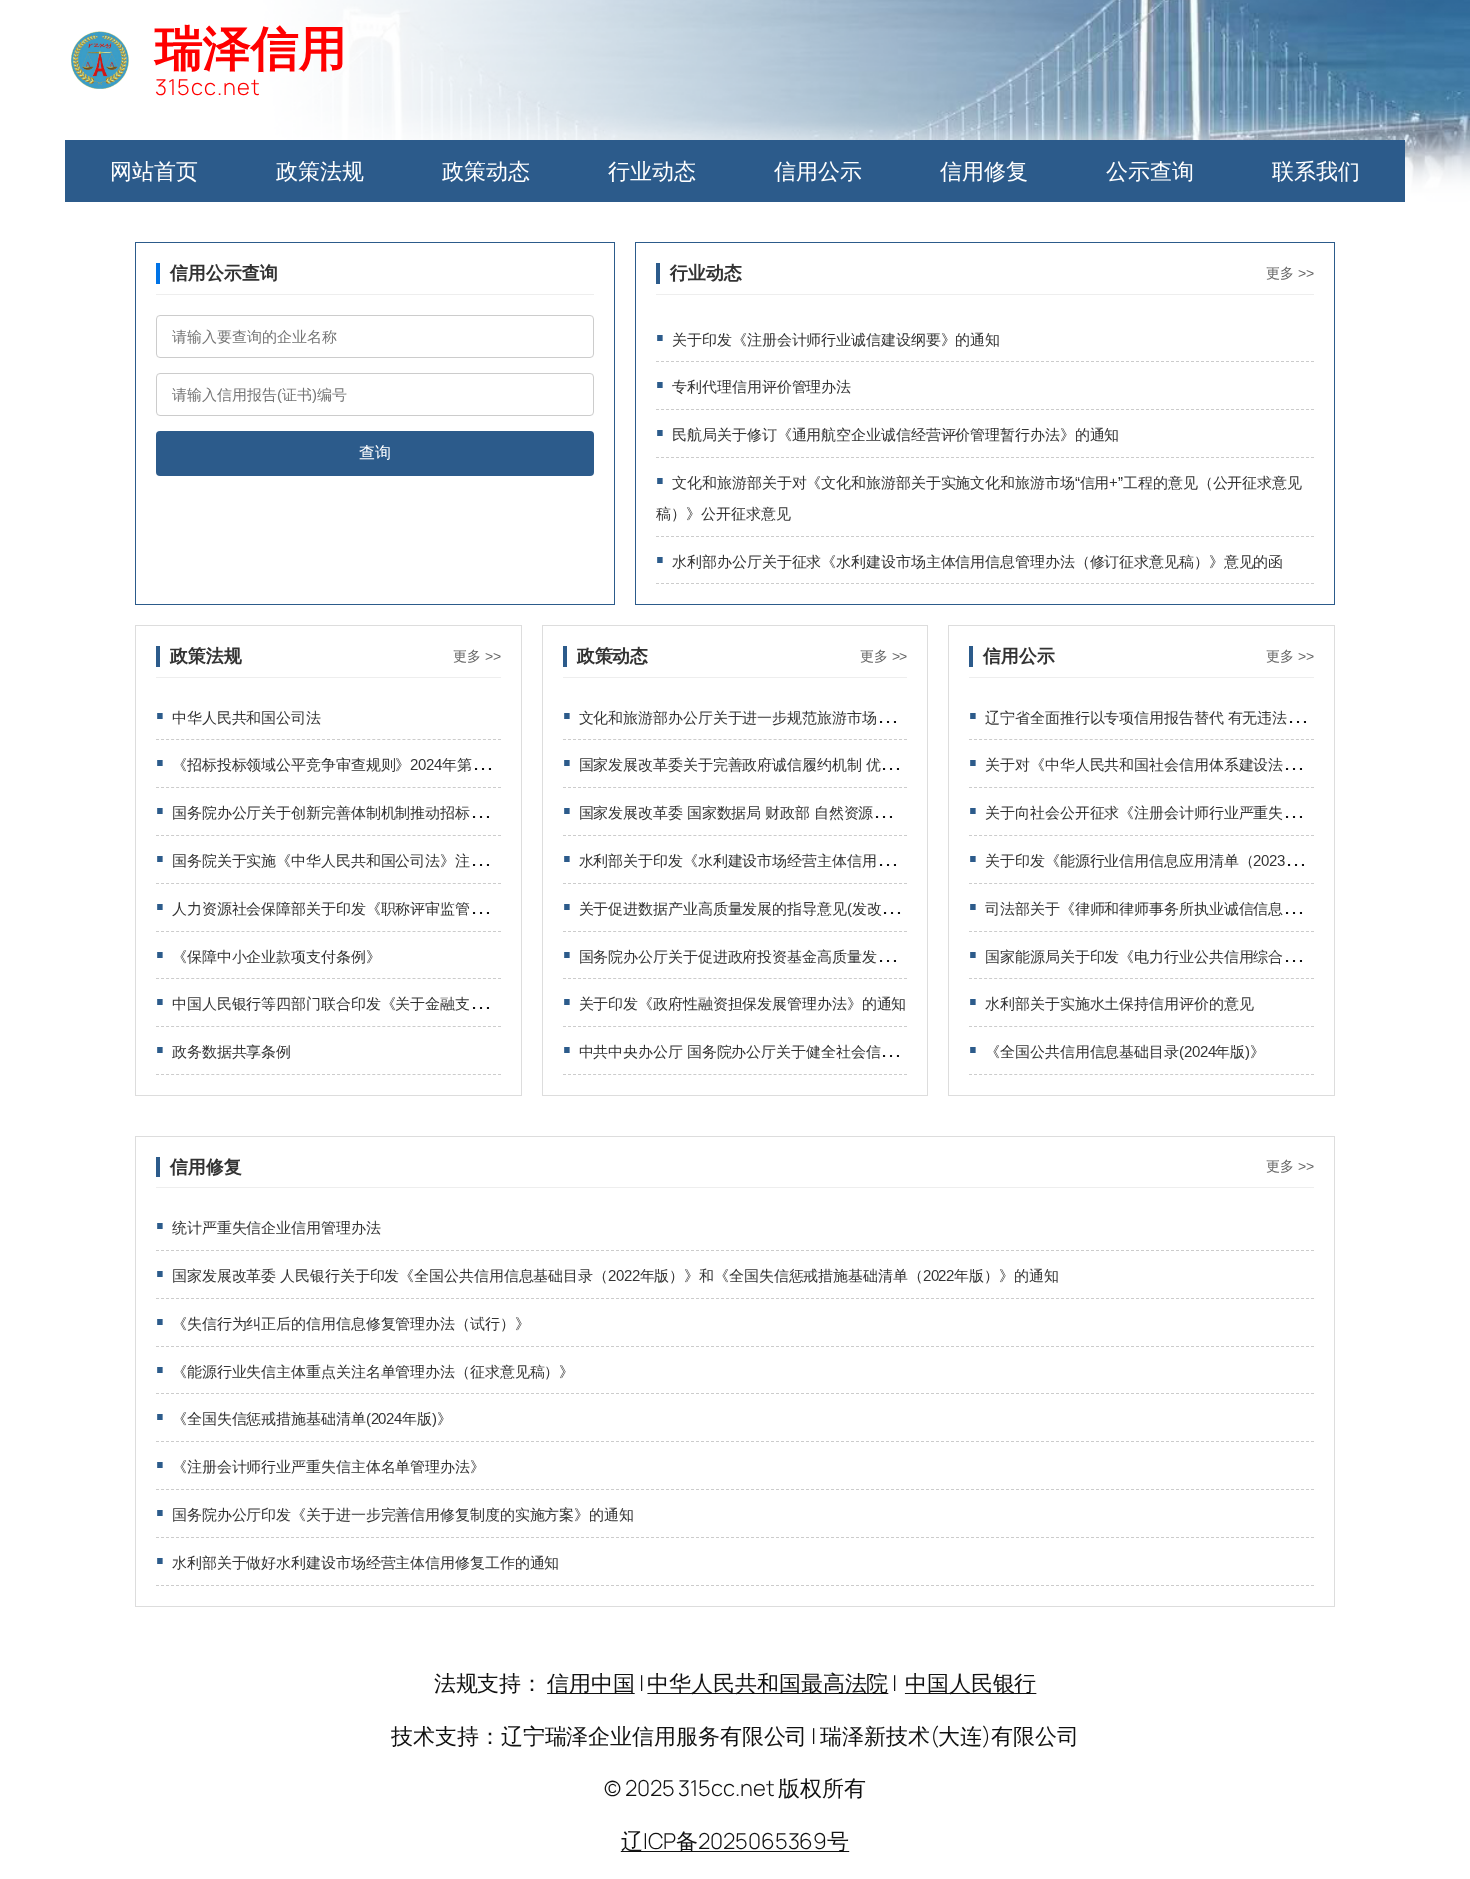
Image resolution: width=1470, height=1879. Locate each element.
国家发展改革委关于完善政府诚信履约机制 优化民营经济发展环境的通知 (819, 764)
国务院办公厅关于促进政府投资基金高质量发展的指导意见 (772, 956)
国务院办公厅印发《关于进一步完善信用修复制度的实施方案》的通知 (403, 1514)
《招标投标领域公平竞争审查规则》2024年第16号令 (344, 764)
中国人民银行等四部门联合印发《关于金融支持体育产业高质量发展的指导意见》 (440, 1003)
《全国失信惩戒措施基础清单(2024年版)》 (312, 1418)
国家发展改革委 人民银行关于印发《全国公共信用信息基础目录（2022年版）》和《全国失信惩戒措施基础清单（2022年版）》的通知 (615, 1275)
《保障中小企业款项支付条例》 (276, 956)
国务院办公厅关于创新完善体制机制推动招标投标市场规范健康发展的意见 (418, 812)
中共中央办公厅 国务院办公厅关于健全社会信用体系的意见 (774, 1051)
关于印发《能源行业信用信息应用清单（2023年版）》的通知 (1187, 860)
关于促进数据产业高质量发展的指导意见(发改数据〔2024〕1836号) (802, 908)
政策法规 (320, 171)
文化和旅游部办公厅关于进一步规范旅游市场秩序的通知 (765, 717)
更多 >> (1290, 273)
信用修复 (984, 171)
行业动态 (652, 171)
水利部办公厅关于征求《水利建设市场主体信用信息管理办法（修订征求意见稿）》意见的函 (977, 561)
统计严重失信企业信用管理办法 (276, 1227)
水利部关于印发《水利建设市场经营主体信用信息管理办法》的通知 (802, 860)
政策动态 (486, 171)
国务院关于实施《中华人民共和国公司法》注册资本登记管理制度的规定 (410, 860)
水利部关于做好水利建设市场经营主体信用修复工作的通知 (365, 1562)
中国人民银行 (970, 1683)
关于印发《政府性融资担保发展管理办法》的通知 (743, 1003)
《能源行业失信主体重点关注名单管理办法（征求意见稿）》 (373, 1371)
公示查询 (1150, 171)
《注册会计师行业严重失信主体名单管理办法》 (328, 1466)
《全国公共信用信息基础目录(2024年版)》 (1125, 1051)
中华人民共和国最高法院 (767, 1683)
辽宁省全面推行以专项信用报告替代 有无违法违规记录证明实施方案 (1210, 717)
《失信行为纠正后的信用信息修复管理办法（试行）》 (351, 1323)
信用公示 (818, 171)
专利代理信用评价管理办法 (761, 386)
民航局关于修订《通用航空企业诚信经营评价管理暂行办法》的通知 (895, 434)
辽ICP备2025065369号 (735, 1841)
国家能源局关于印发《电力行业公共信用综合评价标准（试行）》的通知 (1223, 956)
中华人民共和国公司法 (246, 717)
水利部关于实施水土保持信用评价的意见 (1119, 1003)
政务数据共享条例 (231, 1051)
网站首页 (154, 171)
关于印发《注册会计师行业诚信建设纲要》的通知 (836, 339)
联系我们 (1316, 171)
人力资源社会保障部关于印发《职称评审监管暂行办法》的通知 (380, 908)
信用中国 (591, 1683)
